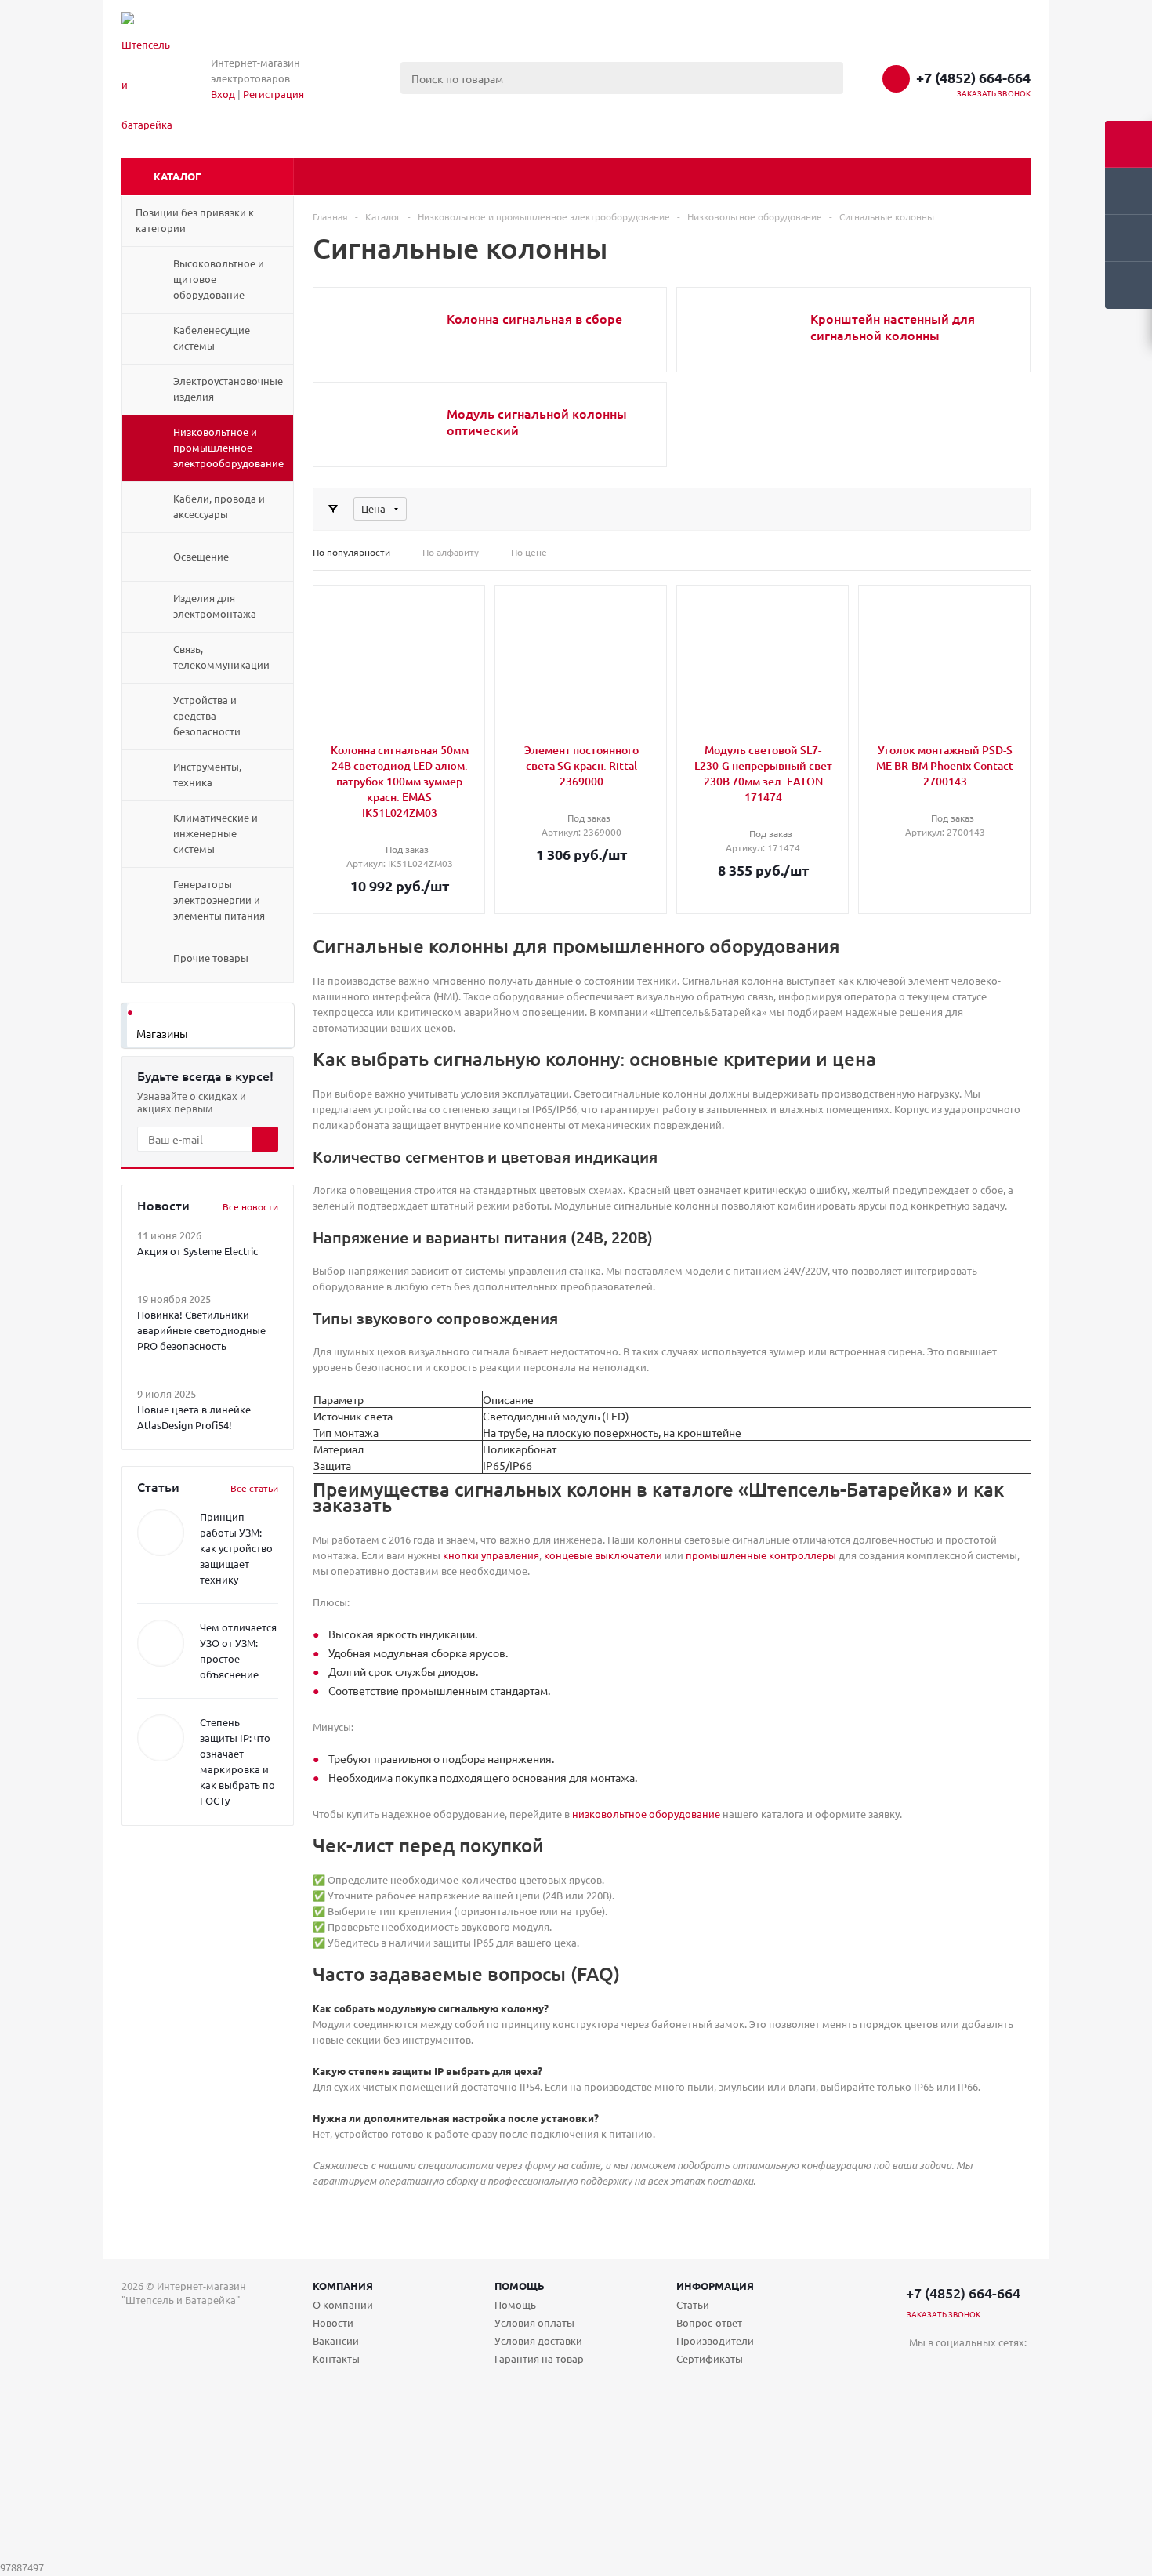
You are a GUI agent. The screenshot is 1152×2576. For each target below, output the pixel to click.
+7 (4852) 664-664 (973, 78)
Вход (223, 94)
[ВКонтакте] (921, 2369)
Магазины (162, 1033)
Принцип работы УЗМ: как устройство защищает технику (236, 1548)
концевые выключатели (603, 1555)
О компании (343, 2304)
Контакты (336, 2358)
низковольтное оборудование (646, 1814)
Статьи (693, 2304)
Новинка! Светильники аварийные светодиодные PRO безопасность (201, 1330)
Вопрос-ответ (709, 2322)
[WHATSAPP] (985, 2369)
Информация (715, 2286)
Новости (333, 2322)
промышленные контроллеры (761, 1555)
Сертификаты (710, 2358)
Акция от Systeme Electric (197, 1251)
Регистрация (274, 94)
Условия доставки (538, 2340)
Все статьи (254, 1488)
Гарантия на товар (539, 2358)
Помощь (520, 2286)
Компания (343, 2286)
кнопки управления (491, 1555)
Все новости (250, 1206)
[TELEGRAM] (953, 2369)
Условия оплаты (534, 2322)
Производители (715, 2340)
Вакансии (336, 2340)
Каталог (178, 176)
